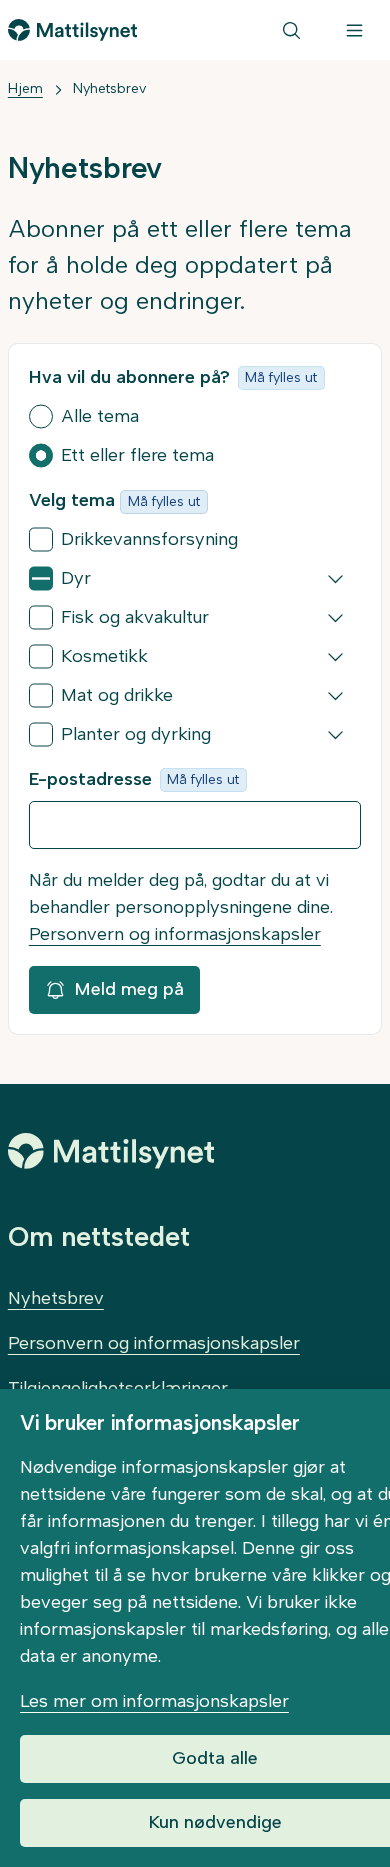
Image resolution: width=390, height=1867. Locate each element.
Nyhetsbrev (109, 88)
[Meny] (354, 30)
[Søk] (291, 30)
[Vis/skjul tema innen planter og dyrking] (335, 735)
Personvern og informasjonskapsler (175, 934)
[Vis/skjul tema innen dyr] (335, 579)
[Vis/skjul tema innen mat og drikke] (335, 696)
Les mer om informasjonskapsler (154, 1701)
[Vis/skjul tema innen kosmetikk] (335, 657)
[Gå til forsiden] (72, 30)
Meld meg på (129, 989)
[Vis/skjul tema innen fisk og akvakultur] (335, 618)
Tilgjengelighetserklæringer (118, 1388)
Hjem (25, 88)
